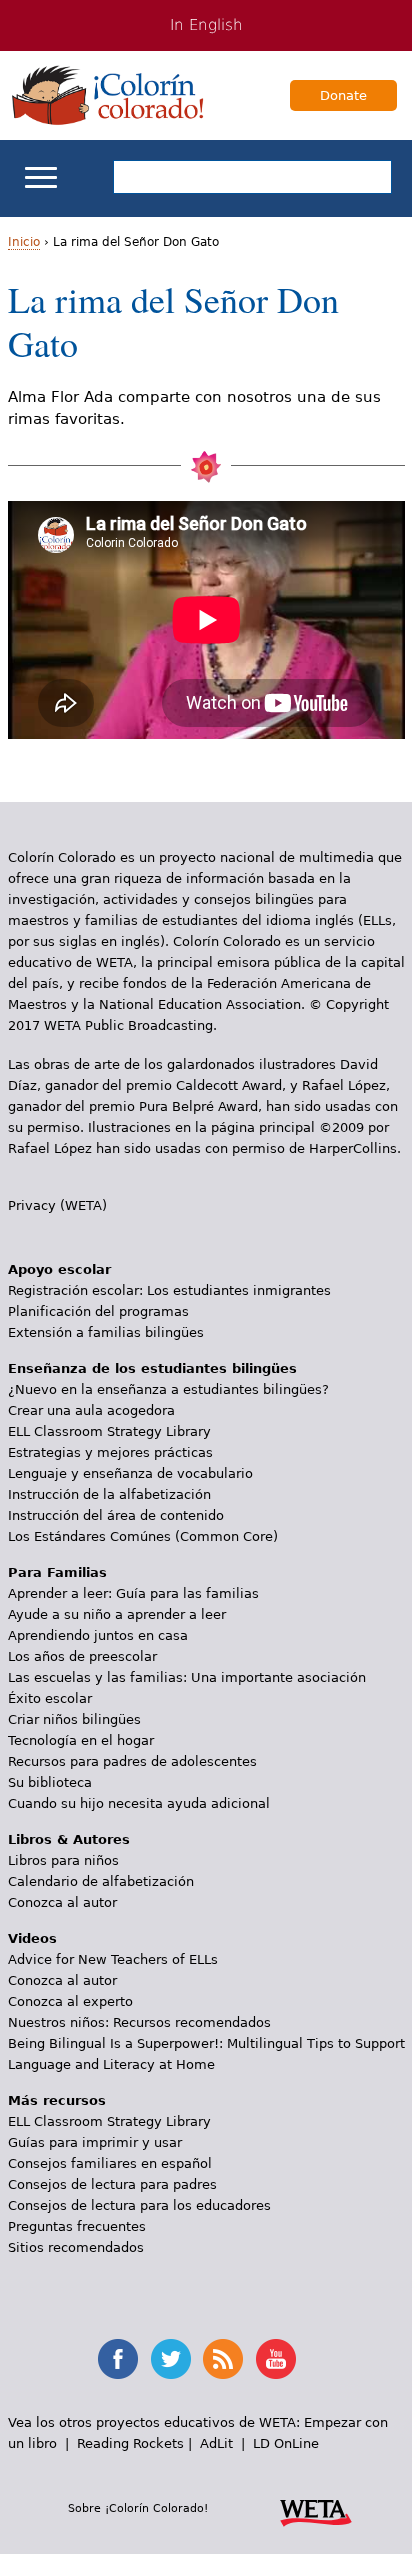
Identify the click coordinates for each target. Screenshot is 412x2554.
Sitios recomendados (76, 2247)
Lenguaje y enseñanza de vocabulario (130, 1473)
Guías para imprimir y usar (95, 2142)
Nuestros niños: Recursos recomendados (139, 2022)
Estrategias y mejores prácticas (110, 1452)
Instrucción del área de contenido (116, 1515)
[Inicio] (108, 95)
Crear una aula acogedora (91, 1410)
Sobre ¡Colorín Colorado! (138, 2508)
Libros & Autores (69, 1839)
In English (206, 25)
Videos (32, 1938)
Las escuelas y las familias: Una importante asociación (187, 1677)
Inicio (24, 242)
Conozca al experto (70, 2001)
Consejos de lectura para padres (112, 2184)
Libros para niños (63, 1860)
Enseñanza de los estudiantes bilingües (152, 1368)
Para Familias (57, 1572)
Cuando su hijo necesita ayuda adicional (139, 1803)
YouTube (276, 2359)
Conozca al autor (62, 1902)
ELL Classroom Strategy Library (109, 1431)
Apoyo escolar (59, 1269)
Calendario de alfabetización (101, 1881)
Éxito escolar (50, 1698)
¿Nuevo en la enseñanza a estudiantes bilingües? (168, 1389)
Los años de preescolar (82, 1656)
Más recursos (57, 2100)
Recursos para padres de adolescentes (132, 1761)
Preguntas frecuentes (77, 2226)
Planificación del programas (98, 1311)
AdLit (216, 2443)
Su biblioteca (50, 1782)
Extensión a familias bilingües (106, 1332)
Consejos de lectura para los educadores (139, 2205)
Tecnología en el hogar (81, 1740)
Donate (343, 95)
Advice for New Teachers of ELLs (113, 1959)
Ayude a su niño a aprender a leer (117, 1614)
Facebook (118, 2359)
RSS (223, 2359)
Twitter (171, 2359)
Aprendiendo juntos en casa (98, 1635)
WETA (316, 2510)
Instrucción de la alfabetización (109, 1494)
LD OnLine (286, 2443)
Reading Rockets (130, 2443)
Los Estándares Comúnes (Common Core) (143, 1536)
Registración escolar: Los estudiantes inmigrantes (169, 1290)
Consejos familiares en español (110, 2163)
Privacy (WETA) (57, 1205)
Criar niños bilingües (74, 1719)
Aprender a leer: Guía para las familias (133, 1593)
